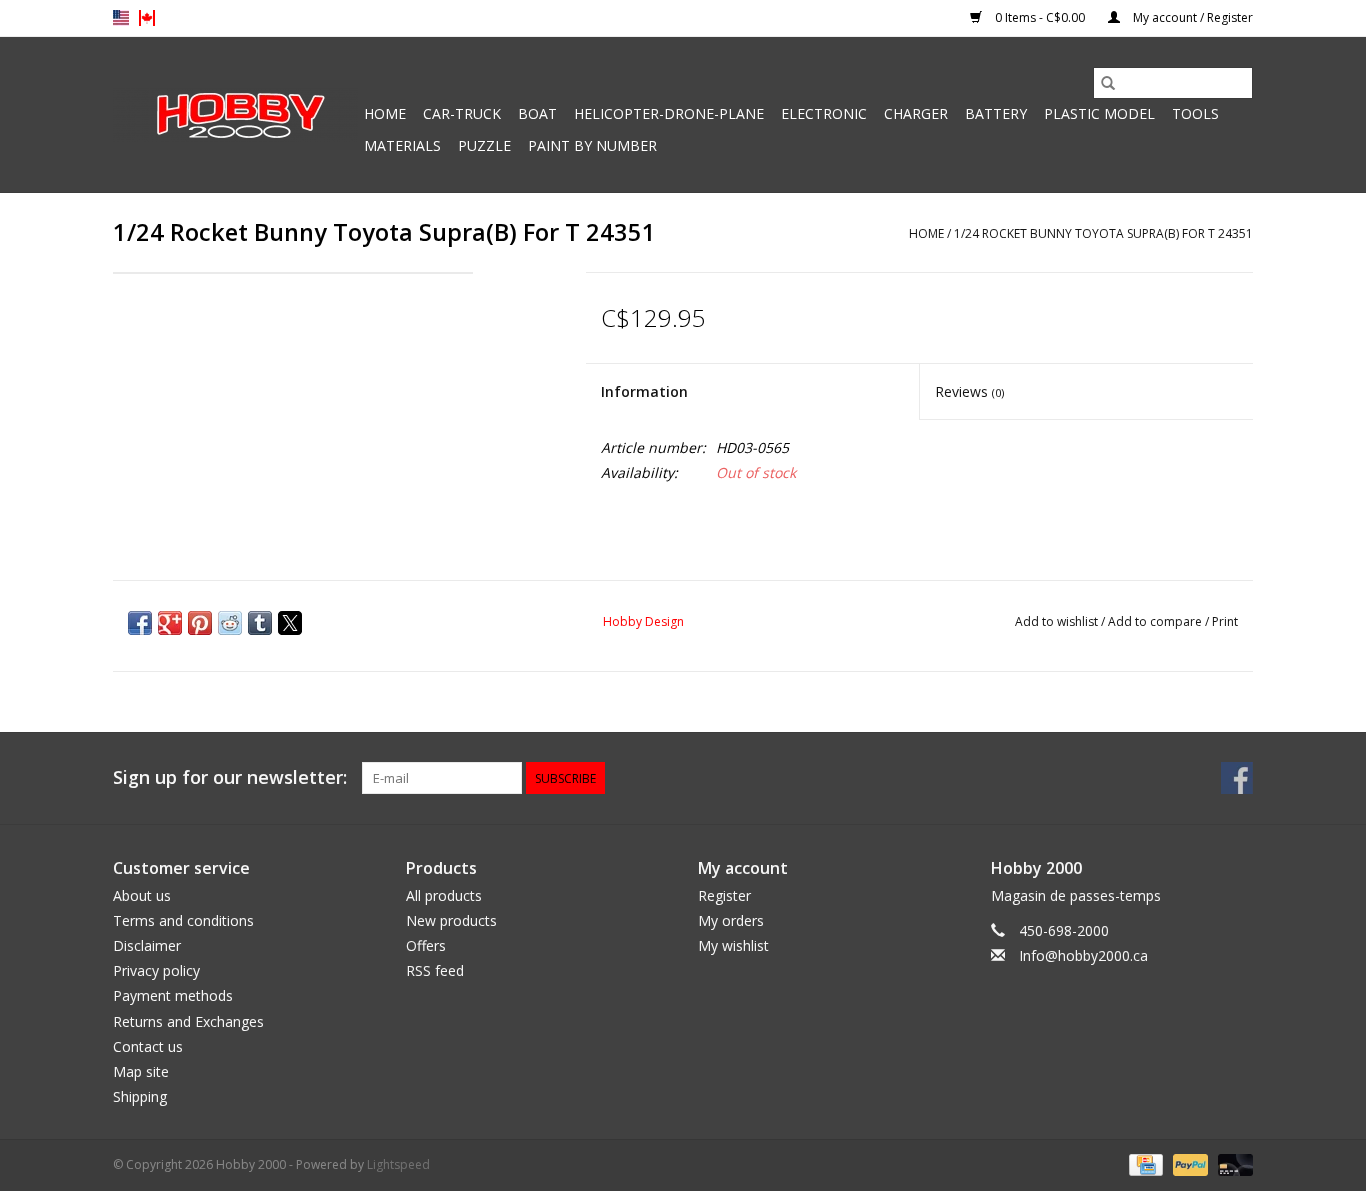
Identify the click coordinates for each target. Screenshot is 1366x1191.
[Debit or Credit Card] (1232, 1164)
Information (644, 391)
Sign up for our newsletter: (230, 777)
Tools (1195, 113)
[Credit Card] (1144, 1164)
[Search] (1108, 83)
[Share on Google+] (170, 623)
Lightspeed (398, 1164)
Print (1225, 621)
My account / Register (1191, 17)
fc (147, 18)
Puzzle (484, 145)
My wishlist (733, 945)
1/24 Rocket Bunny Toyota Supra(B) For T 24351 (1103, 233)
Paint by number (592, 145)
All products (444, 895)
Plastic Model (1099, 113)
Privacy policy (156, 970)
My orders (731, 920)
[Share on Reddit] (230, 623)
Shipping (140, 1096)
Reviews (969, 391)
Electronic (824, 113)
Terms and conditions (183, 920)
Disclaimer (147, 945)
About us (142, 895)
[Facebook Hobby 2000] (1237, 778)
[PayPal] (1188, 1164)
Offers (426, 945)
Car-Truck (462, 113)
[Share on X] (290, 623)
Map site (141, 1071)
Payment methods (173, 995)
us (121, 18)
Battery (996, 113)
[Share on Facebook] (140, 623)
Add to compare (1156, 621)
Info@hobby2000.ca (1083, 955)
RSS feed (435, 970)
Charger (916, 113)
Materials (402, 145)
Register (724, 895)
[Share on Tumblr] (260, 623)
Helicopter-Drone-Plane (669, 113)
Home (385, 113)
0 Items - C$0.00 (1040, 17)
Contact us (148, 1046)
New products (451, 920)
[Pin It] (200, 623)
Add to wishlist (1058, 621)
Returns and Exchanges (188, 1021)
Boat (537, 113)
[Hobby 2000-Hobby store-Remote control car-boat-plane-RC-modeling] (235, 115)
